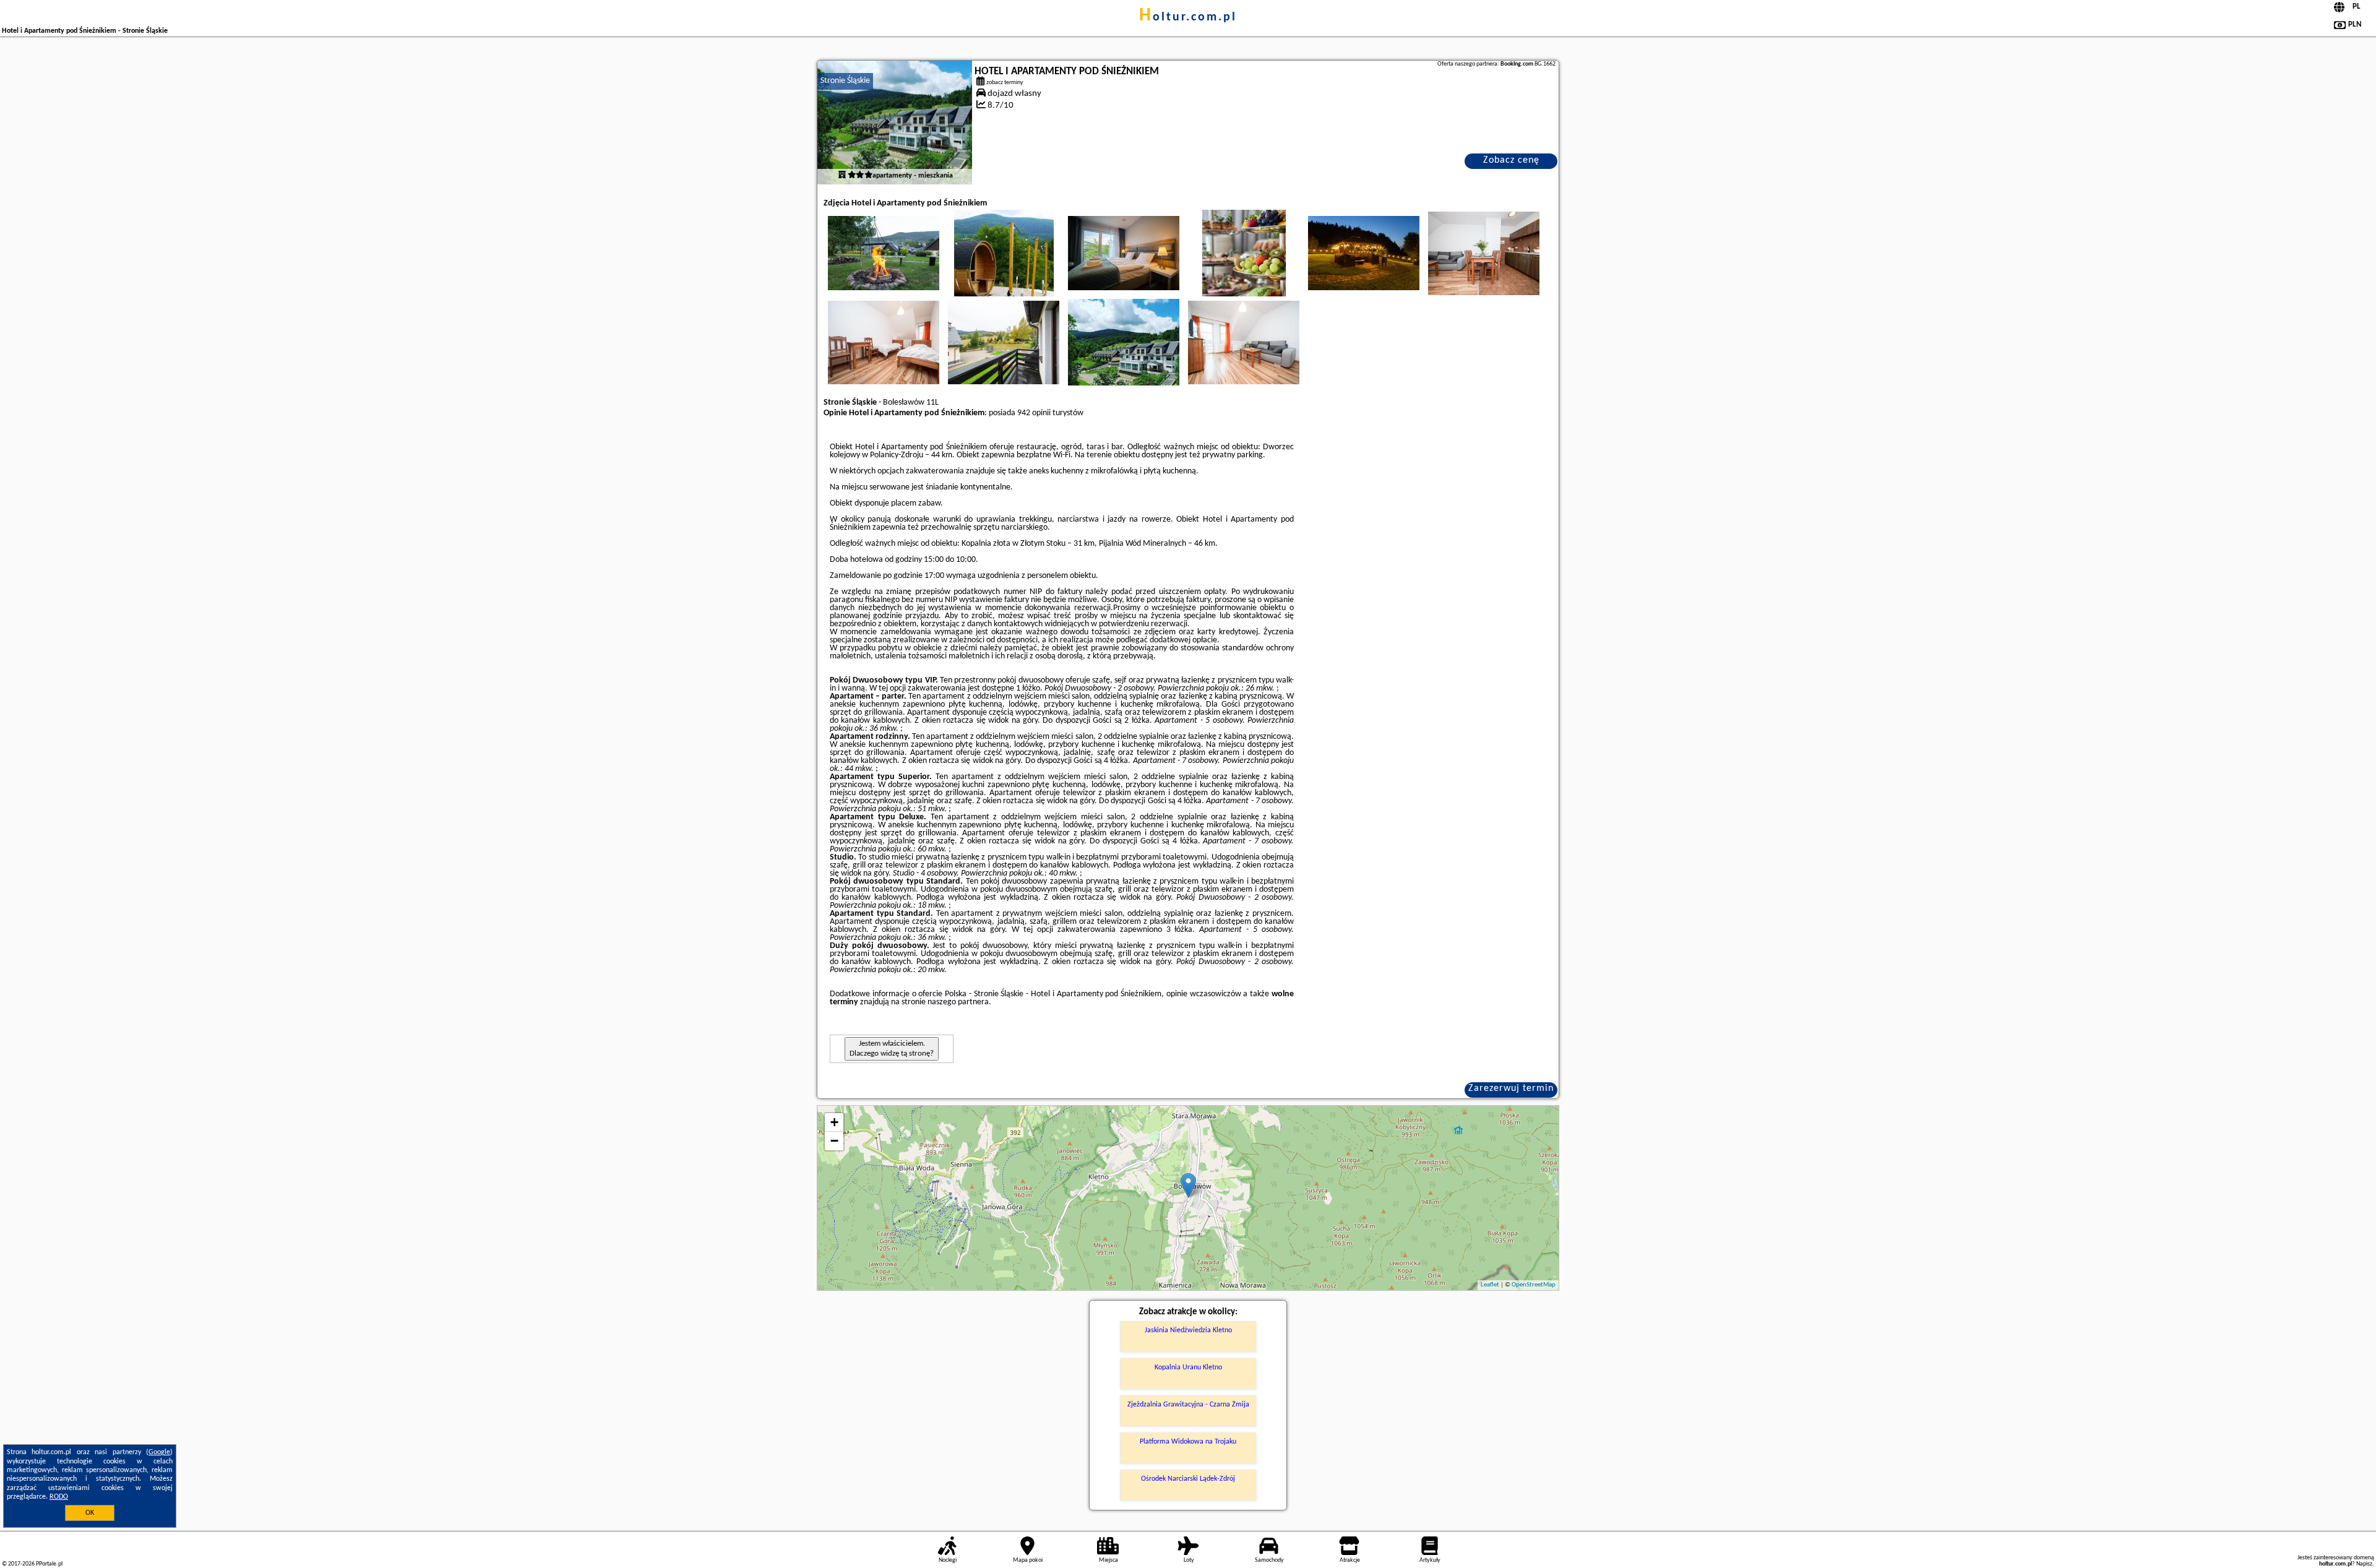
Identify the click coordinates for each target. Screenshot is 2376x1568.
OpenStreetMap (1534, 1285)
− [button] (834, 1141)
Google (159, 1452)
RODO (59, 1497)
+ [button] (834, 1122)
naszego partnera (958, 1002)
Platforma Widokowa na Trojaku (1188, 1442)
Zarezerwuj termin (1511, 1088)
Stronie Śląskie (845, 81)
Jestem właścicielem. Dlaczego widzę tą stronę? (892, 1049)
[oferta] (842, 176)
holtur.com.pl (1188, 17)
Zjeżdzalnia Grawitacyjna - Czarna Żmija (1188, 1405)
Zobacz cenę (1511, 160)
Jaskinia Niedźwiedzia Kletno (1188, 1330)
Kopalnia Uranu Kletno (1188, 1368)
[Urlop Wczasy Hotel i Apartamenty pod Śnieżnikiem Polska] (884, 253)
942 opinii (1034, 413)
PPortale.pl (49, 1564)
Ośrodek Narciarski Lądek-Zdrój (1188, 1479)
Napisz (2364, 1564)
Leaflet (1490, 1285)
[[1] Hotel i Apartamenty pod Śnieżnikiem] (895, 123)
